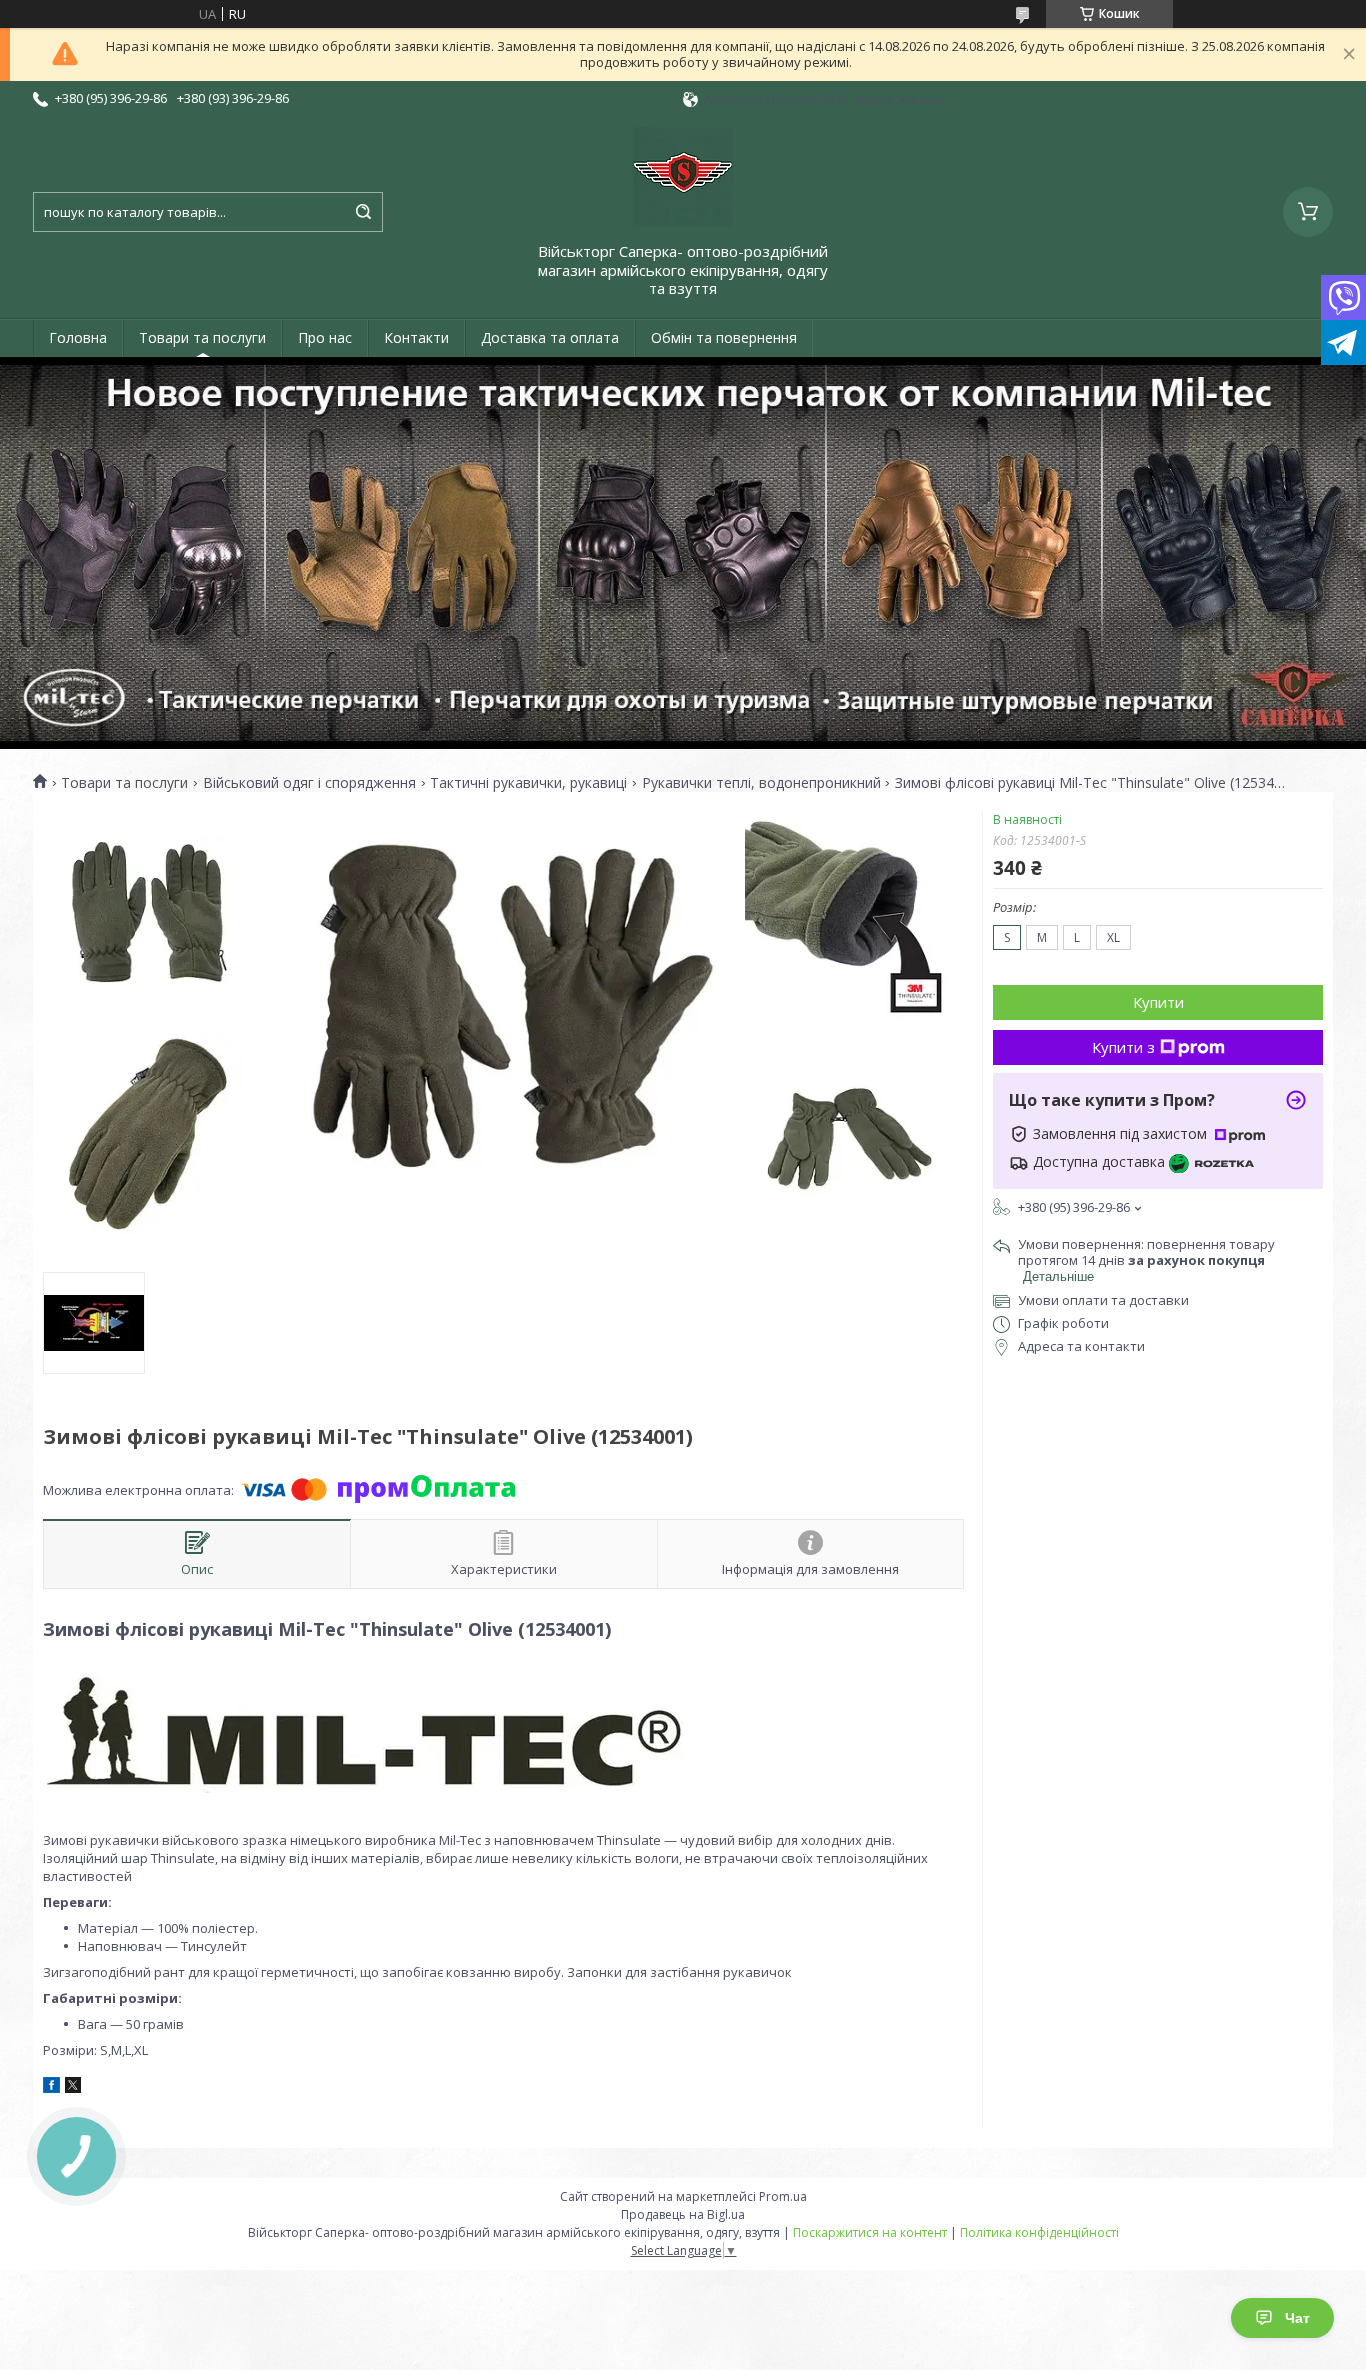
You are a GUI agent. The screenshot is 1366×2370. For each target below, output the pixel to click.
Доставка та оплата (550, 337)
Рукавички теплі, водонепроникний (761, 783)
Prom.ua (783, 2196)
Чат (1297, 2318)
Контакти (416, 337)
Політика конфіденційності (1039, 2232)
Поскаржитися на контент (870, 2232)
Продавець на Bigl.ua (683, 2214)
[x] (73, 2088)
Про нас (325, 337)
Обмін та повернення (724, 337)
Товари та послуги (202, 337)
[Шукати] (363, 212)
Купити (1158, 1002)
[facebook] (51, 2088)
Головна (78, 337)
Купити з (1123, 1047)
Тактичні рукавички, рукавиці (528, 783)
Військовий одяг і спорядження (309, 783)
